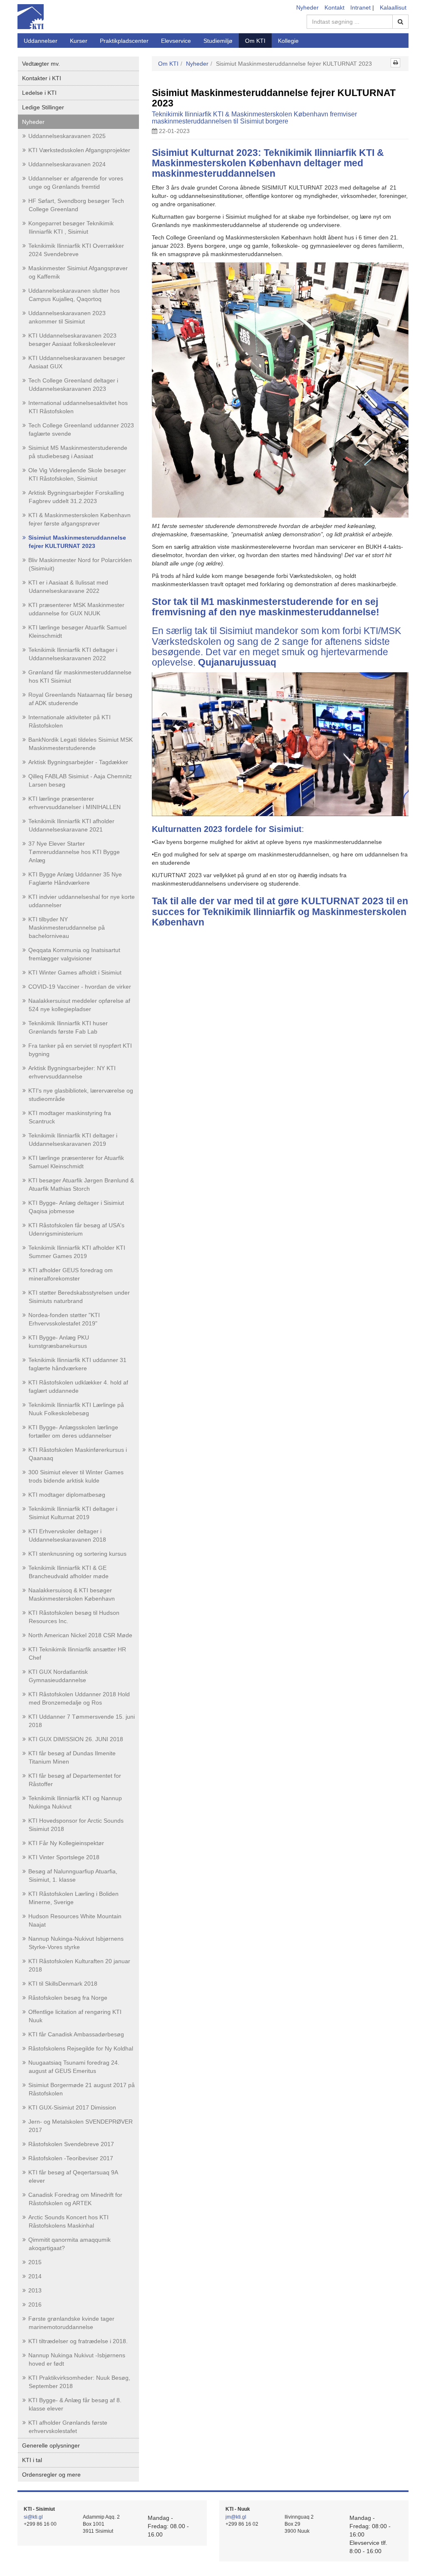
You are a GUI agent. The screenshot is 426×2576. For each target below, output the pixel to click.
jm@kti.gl (236, 2517)
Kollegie (288, 41)
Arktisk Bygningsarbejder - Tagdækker (78, 762)
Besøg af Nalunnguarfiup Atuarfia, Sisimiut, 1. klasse (73, 1875)
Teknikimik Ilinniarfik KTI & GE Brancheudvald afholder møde (68, 1572)
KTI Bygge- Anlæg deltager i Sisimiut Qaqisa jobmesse (76, 1207)
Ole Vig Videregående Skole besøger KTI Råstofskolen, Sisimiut (77, 474)
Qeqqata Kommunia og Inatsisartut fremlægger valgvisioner (74, 954)
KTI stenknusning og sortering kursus (77, 1554)
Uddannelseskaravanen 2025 (67, 136)
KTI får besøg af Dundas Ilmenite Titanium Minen (72, 1757)
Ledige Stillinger (43, 107)
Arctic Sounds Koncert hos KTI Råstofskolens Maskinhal (68, 2221)
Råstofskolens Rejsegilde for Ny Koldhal (81, 2048)
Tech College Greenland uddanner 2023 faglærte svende (81, 429)
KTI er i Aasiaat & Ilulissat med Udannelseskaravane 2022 (68, 587)
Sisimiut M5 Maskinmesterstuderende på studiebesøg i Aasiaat (78, 452)
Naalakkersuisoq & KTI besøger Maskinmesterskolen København (72, 1594)
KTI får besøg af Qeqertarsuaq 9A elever (73, 2176)
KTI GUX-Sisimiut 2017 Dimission (72, 2107)
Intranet (360, 7)
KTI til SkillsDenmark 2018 (63, 1984)
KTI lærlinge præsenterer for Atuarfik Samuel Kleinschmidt (76, 1162)
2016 (35, 2305)
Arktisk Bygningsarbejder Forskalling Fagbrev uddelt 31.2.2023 (76, 497)
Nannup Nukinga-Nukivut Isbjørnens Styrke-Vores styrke (76, 1943)
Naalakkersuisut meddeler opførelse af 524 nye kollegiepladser (79, 1005)
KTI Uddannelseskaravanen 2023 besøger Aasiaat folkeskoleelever (72, 340)
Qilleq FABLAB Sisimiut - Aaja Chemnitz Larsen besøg (80, 780)
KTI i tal (32, 2460)
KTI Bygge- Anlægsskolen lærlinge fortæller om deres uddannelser (73, 1431)
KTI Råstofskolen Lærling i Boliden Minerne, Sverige (73, 1898)
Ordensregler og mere (51, 2475)
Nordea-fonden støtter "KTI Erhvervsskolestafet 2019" (64, 1319)
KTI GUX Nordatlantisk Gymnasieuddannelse (58, 1676)
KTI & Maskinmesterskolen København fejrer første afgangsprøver (79, 519)
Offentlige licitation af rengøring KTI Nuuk (75, 2016)
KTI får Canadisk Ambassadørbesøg (76, 2034)
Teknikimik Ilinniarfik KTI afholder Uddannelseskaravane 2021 (71, 825)
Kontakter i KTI (42, 78)
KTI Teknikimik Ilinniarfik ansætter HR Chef (77, 1653)
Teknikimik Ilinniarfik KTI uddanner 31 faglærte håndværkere (77, 1364)
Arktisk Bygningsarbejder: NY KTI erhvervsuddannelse (72, 1072)
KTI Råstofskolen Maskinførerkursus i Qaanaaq (78, 1454)
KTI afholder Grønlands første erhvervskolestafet (68, 2427)
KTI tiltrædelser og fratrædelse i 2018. (78, 2341)
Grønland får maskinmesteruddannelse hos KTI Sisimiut (80, 676)
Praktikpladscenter (124, 41)
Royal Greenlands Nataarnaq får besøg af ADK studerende (80, 699)
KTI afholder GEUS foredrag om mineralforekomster (71, 1274)
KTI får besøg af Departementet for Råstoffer (75, 1780)
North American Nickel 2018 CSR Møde (80, 1635)
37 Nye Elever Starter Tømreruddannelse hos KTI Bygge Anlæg (74, 852)
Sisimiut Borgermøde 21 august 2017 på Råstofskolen (82, 2089)
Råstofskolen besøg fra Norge (68, 1998)
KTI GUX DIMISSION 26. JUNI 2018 (76, 1739)
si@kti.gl (33, 2517)
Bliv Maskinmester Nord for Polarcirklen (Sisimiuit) (80, 564)
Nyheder (307, 7)
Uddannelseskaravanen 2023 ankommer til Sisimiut (67, 317)
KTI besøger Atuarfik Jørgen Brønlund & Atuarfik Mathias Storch (81, 1184)
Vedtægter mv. (41, 64)
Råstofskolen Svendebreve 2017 (71, 2144)
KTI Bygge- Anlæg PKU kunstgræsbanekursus (59, 1342)
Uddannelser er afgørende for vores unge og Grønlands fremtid (76, 183)
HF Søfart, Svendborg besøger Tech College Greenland (76, 205)
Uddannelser (41, 41)
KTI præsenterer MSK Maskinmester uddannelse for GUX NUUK (76, 609)
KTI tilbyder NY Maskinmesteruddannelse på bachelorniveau (67, 928)
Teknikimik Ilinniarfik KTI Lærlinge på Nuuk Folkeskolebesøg (76, 1409)
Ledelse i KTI (39, 93)
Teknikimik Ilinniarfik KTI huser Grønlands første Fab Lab (68, 1027)
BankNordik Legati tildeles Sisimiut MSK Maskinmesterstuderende (80, 744)
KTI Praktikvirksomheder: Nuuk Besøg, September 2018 (79, 2382)
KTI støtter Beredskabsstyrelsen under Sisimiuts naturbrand (79, 1297)
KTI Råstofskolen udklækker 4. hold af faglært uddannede (78, 1387)
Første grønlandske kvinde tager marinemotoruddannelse (71, 2323)
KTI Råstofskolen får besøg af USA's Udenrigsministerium (76, 1229)
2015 (35, 2262)
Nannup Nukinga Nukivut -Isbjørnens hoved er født (77, 2359)
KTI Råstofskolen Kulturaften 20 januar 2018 (79, 1965)
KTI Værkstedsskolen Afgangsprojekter (79, 150)
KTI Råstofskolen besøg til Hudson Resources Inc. (74, 1617)
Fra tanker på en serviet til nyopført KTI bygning (80, 1050)
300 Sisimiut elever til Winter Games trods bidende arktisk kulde (76, 1476)
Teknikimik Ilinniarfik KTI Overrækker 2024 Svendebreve (76, 250)
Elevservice (176, 41)
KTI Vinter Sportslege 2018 (64, 1857)
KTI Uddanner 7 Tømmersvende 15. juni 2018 (82, 1721)
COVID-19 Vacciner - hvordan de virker (80, 987)
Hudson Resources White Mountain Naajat (75, 1920)
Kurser (79, 41)
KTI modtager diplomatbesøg (67, 1495)
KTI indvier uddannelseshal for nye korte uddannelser (82, 901)
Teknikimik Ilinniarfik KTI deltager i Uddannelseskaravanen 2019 (73, 1140)
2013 (35, 2290)
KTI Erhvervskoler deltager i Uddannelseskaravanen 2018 (67, 1535)
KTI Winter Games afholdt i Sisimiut (75, 972)
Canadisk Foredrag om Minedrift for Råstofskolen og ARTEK (75, 2199)
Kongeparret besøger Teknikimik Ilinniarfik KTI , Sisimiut (71, 227)
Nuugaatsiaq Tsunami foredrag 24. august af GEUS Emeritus (74, 2067)
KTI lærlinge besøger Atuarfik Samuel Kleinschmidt (77, 632)
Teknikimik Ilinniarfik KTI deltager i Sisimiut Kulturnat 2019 (73, 1513)
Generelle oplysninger (51, 2445)
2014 (35, 2276)
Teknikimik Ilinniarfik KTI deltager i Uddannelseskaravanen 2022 (73, 654)
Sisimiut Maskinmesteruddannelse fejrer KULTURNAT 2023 (77, 542)
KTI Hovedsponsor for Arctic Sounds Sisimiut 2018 (76, 1825)
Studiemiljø (218, 41)
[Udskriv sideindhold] (395, 63)
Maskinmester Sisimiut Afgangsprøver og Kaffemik (78, 272)
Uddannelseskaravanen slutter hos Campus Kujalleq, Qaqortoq (74, 295)
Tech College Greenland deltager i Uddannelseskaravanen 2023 (73, 385)
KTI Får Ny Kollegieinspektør (66, 1843)
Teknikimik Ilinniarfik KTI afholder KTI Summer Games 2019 (77, 1252)
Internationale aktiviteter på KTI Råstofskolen (69, 721)
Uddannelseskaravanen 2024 (67, 164)
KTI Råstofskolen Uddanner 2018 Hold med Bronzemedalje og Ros (79, 1698)
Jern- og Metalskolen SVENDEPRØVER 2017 (80, 2126)
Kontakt (334, 7)
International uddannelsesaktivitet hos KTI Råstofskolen (78, 407)
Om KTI (255, 41)
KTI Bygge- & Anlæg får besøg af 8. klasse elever (75, 2404)
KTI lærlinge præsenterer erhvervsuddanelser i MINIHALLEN (74, 803)
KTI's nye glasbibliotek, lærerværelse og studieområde (81, 1095)
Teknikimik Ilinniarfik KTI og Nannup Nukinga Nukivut (75, 1802)
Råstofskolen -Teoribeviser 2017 (71, 2158)
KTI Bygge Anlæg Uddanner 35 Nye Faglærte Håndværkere (75, 878)
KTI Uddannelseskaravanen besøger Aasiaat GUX (77, 362)
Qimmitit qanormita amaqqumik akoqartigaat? (69, 2244)
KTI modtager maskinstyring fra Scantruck (70, 1117)
